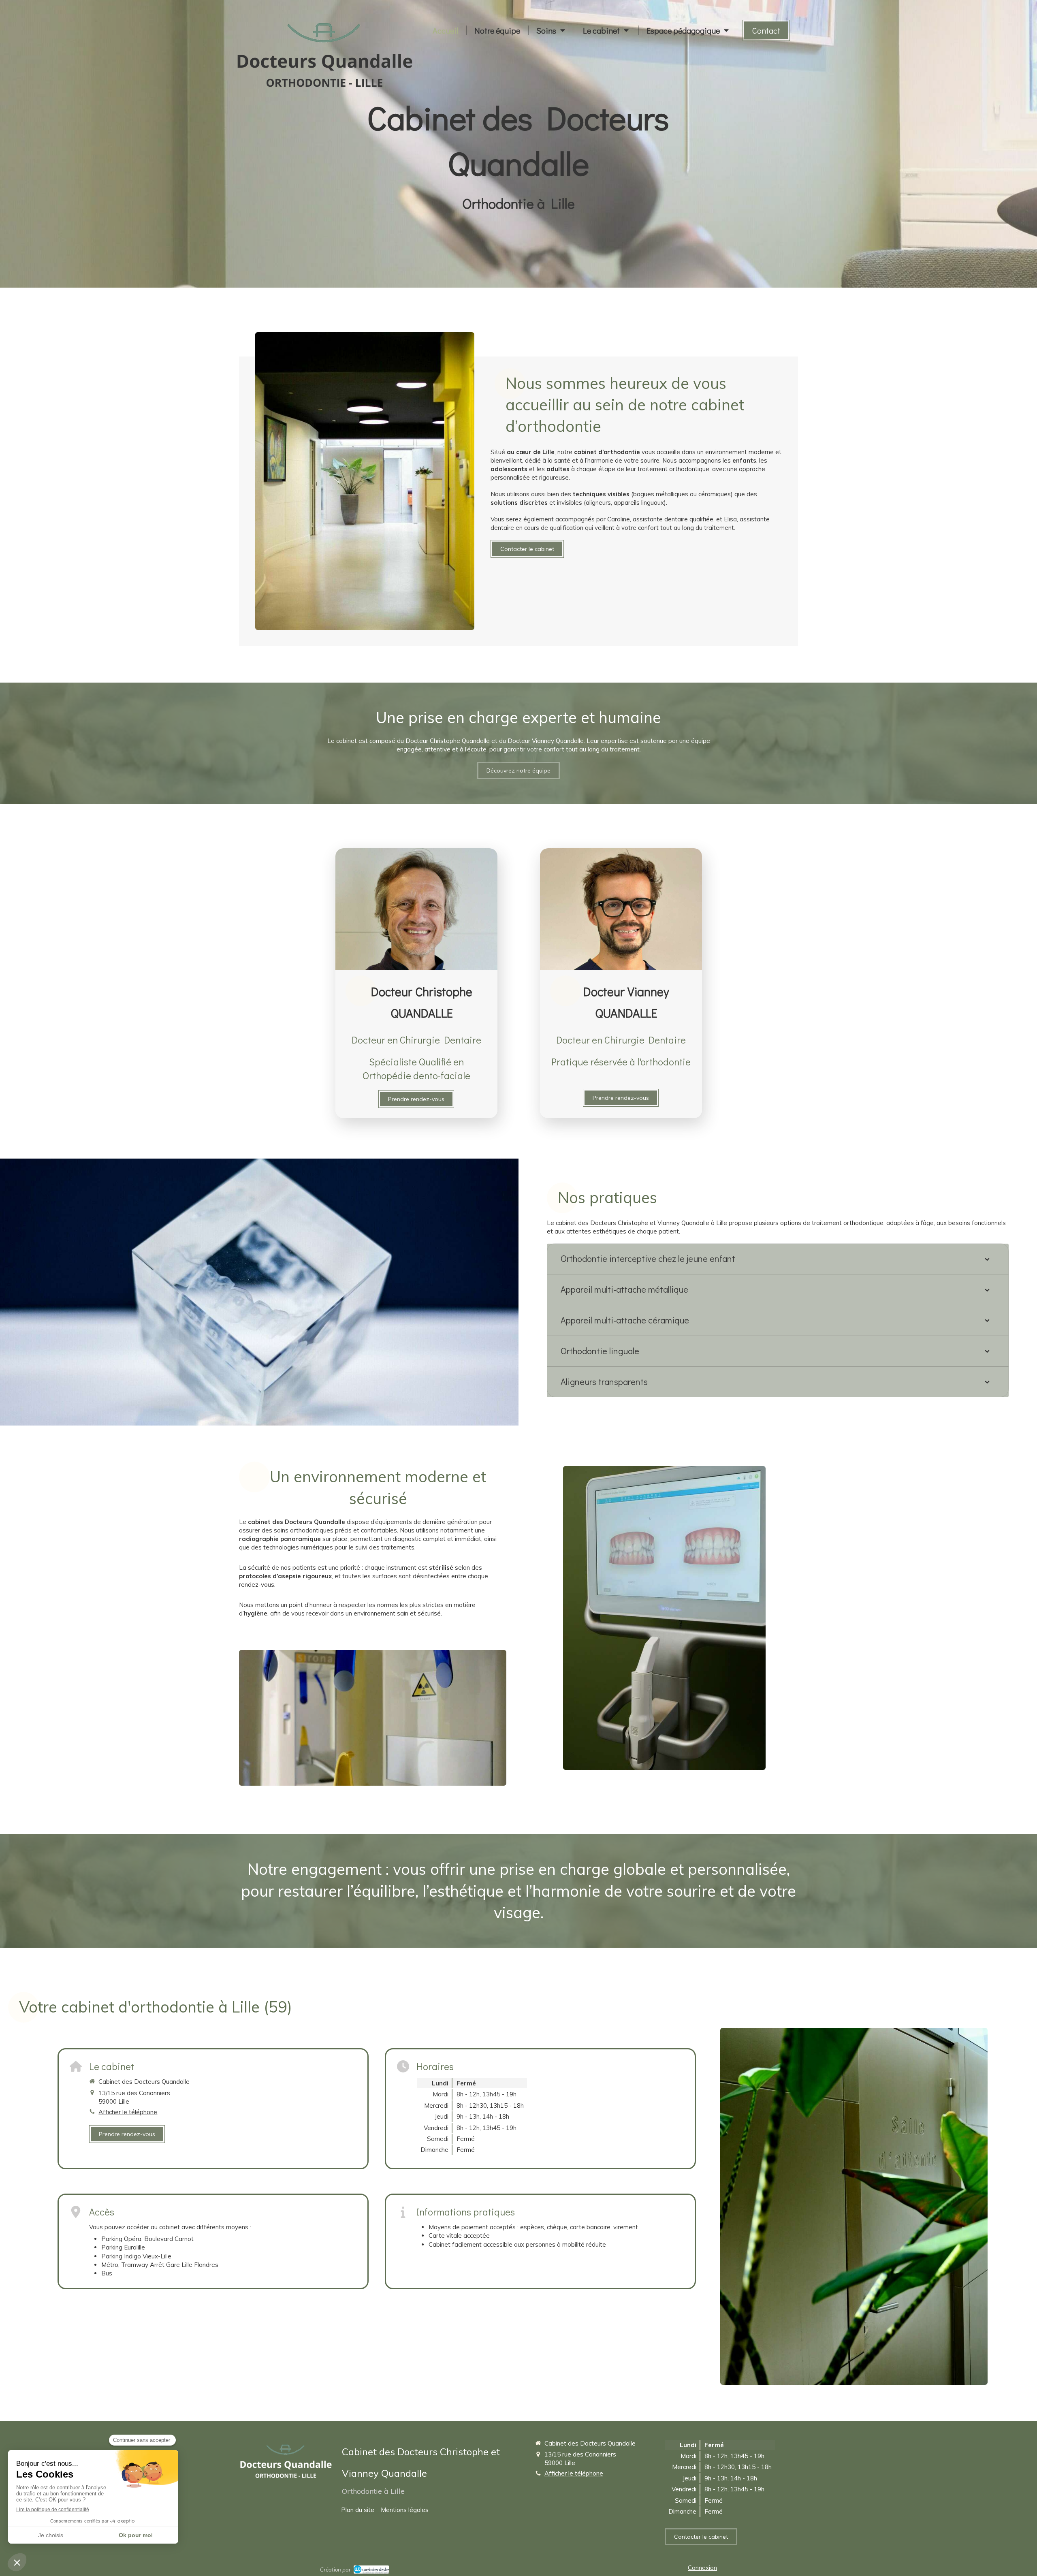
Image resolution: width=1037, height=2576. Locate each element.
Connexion (702, 2568)
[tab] (778, 1259)
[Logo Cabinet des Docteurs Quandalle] (325, 89)
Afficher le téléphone (128, 2112)
